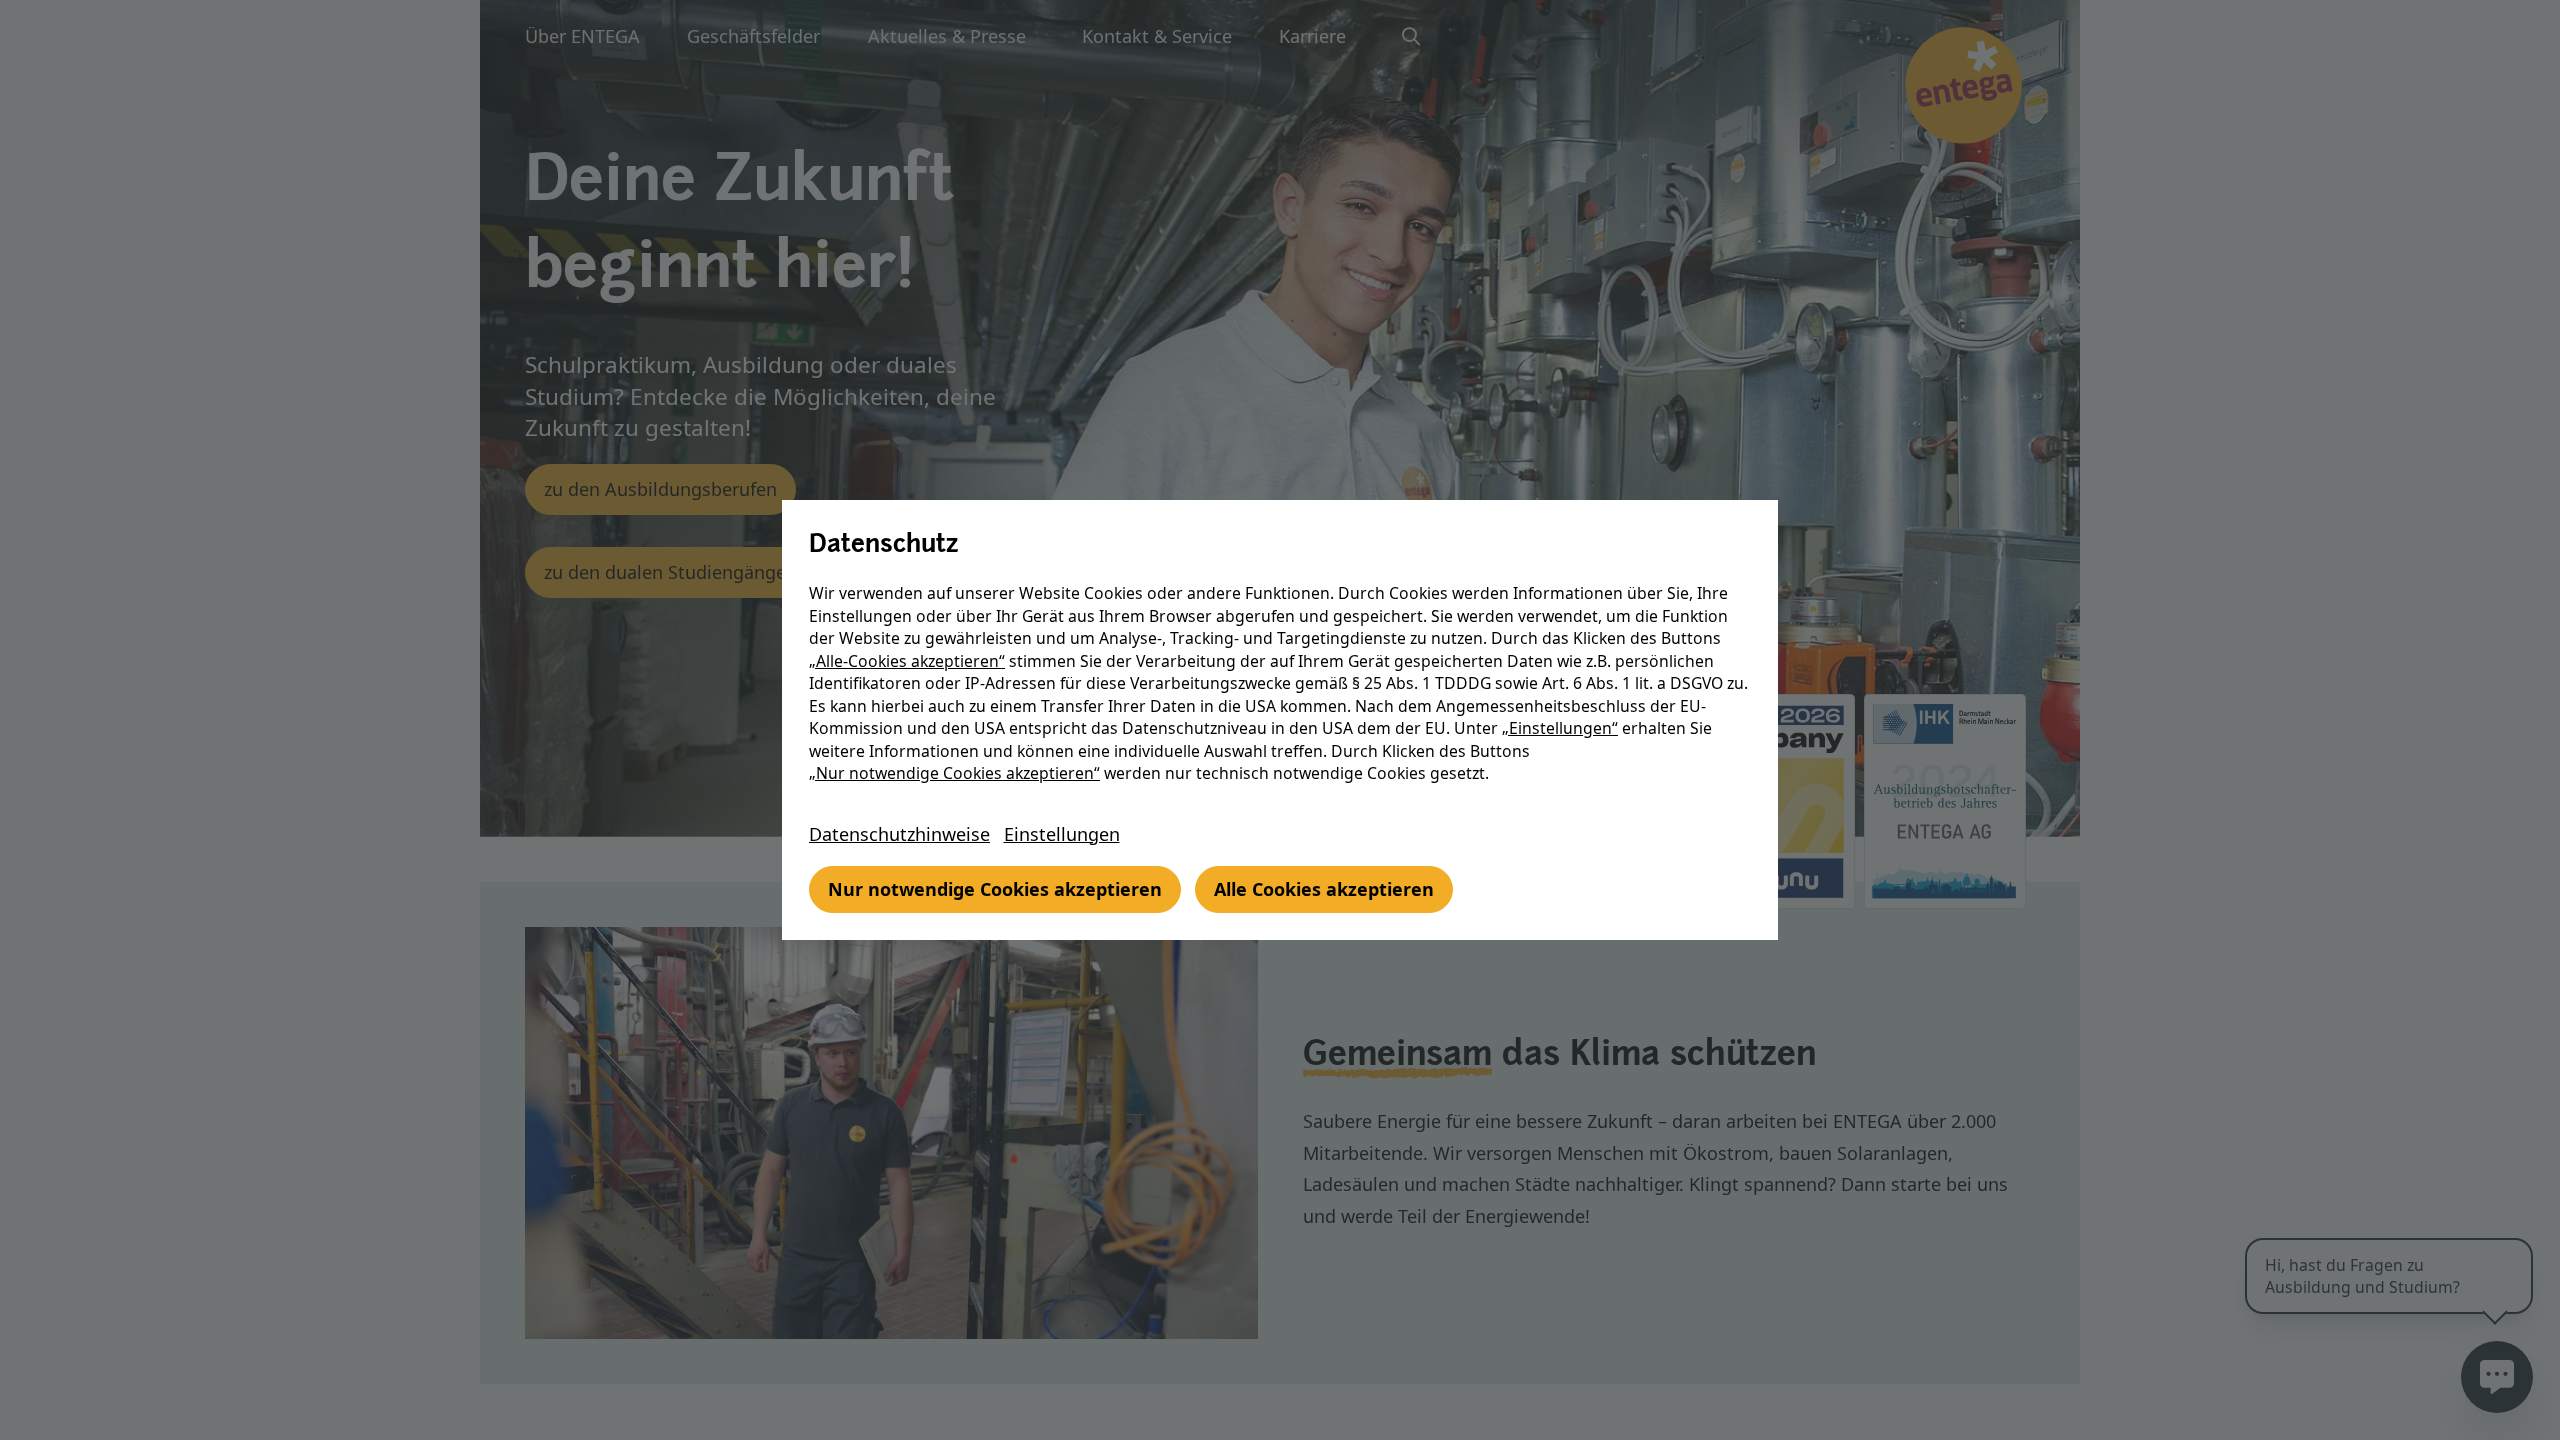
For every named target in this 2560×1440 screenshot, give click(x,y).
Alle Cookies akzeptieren (1324, 889)
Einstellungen (1062, 834)
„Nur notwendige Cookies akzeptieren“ (954, 773)
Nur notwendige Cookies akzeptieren (995, 889)
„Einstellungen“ (1560, 728)
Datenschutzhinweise (899, 834)
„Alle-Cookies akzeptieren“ (907, 661)
